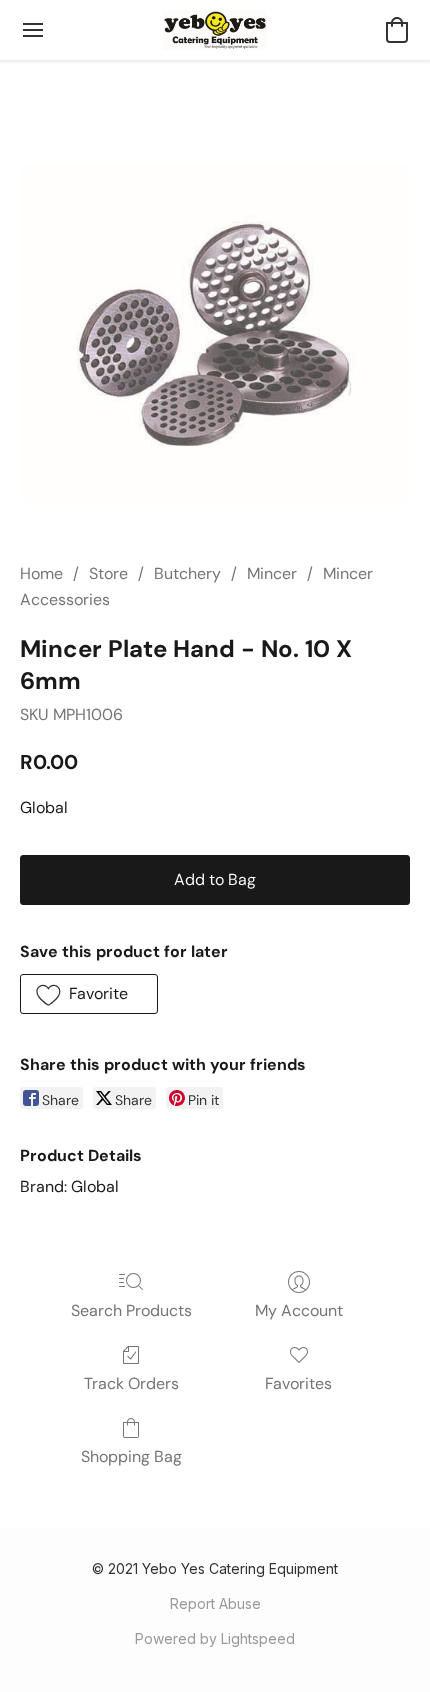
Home (41, 573)
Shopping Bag (131, 1456)
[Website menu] (33, 30)
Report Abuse (215, 1603)
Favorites (298, 1383)
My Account (299, 1310)
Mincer (272, 573)
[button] (215, 30)
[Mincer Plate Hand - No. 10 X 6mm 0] (215, 335)
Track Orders (131, 1383)
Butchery (187, 573)
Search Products (131, 1310)
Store (108, 573)
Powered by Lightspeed (215, 1638)
